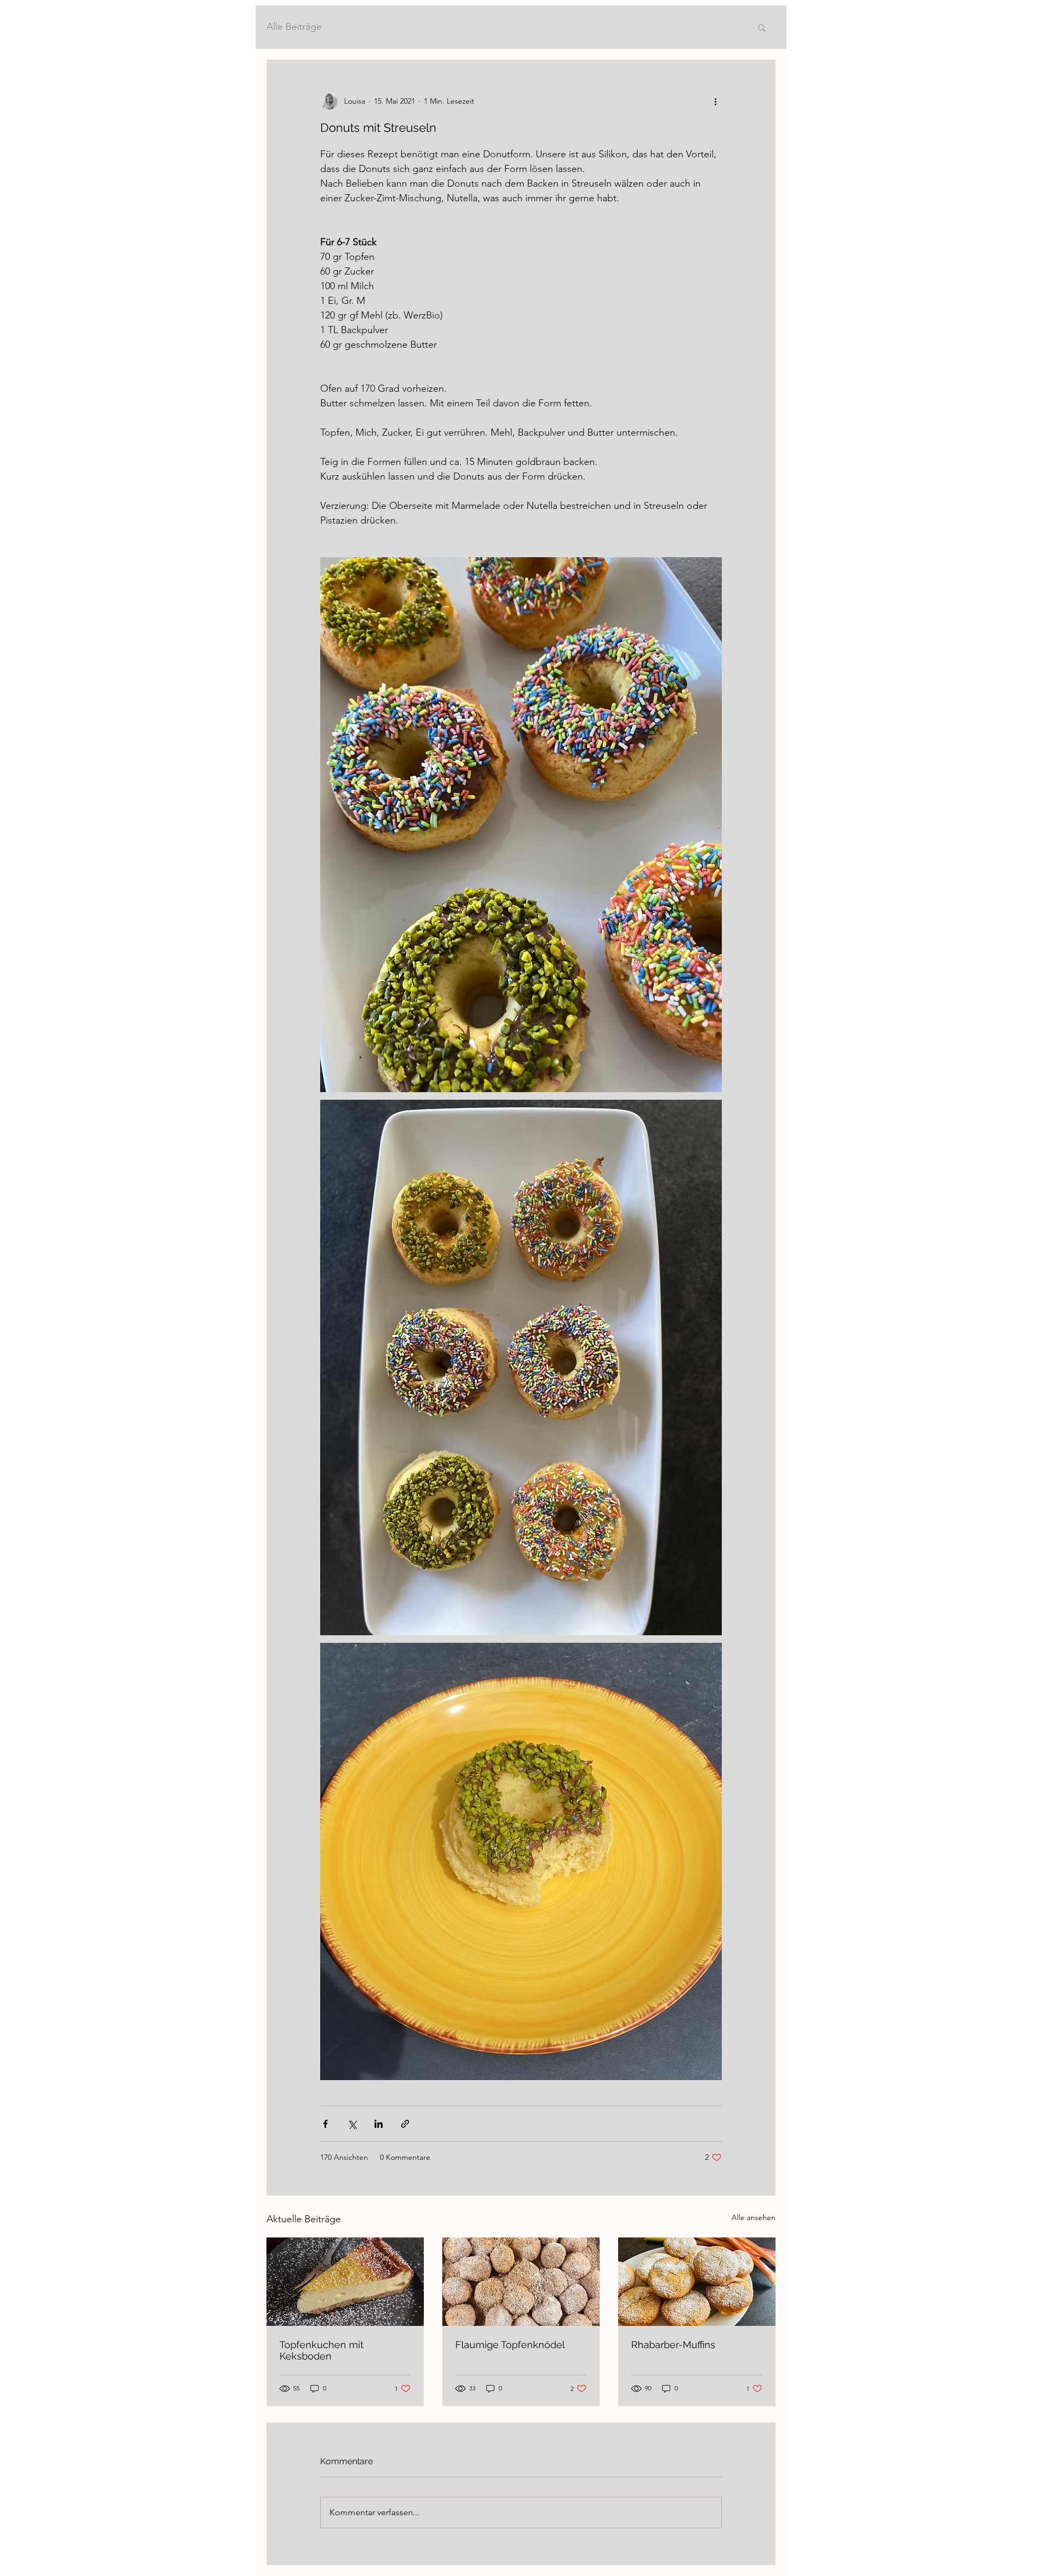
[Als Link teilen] (405, 2124)
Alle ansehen (754, 2217)
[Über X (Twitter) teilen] (352, 2124)
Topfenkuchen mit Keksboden (322, 2350)
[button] (762, 27)
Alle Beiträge (294, 27)
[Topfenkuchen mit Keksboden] (345, 2282)
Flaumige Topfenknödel (510, 2345)
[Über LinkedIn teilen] (379, 2124)
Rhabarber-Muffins (673, 2345)
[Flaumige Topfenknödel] (521, 2282)
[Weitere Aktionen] (715, 101)
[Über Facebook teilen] (325, 2124)
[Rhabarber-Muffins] (697, 2282)
